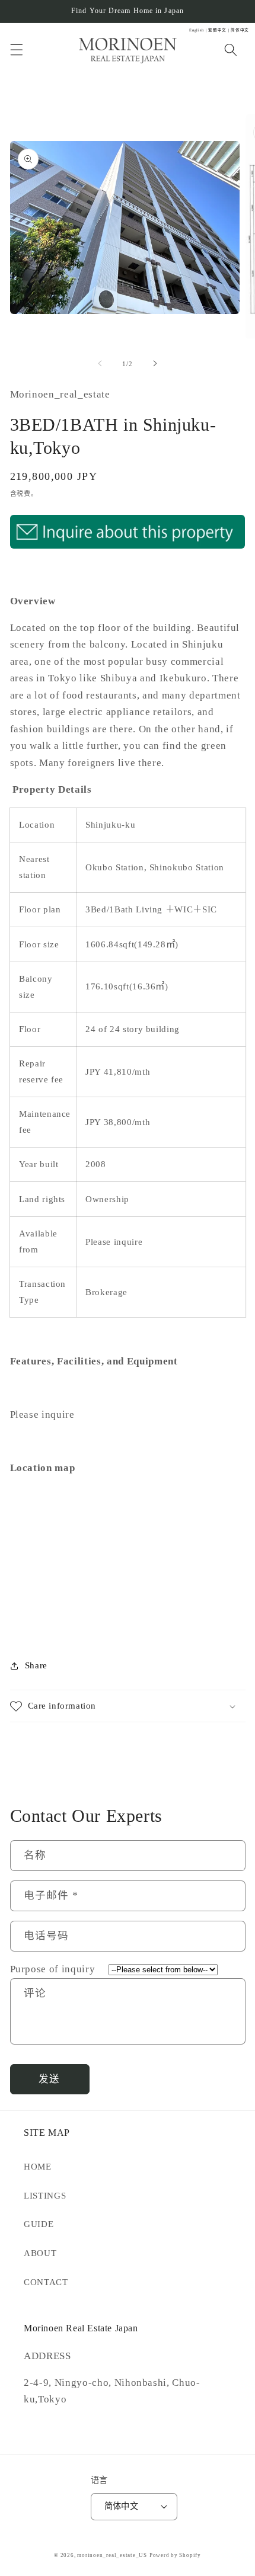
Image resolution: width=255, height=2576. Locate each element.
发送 (49, 2079)
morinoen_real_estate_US (112, 2555)
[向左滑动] (100, 364)
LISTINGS (45, 2195)
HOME (38, 2166)
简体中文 (122, 2506)
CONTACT (46, 2282)
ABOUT (40, 2253)
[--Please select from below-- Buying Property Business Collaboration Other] (158, 1969)
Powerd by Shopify (175, 2555)
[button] (16, 50)
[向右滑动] (155, 364)
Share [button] (36, 1665)
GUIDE (39, 2224)
